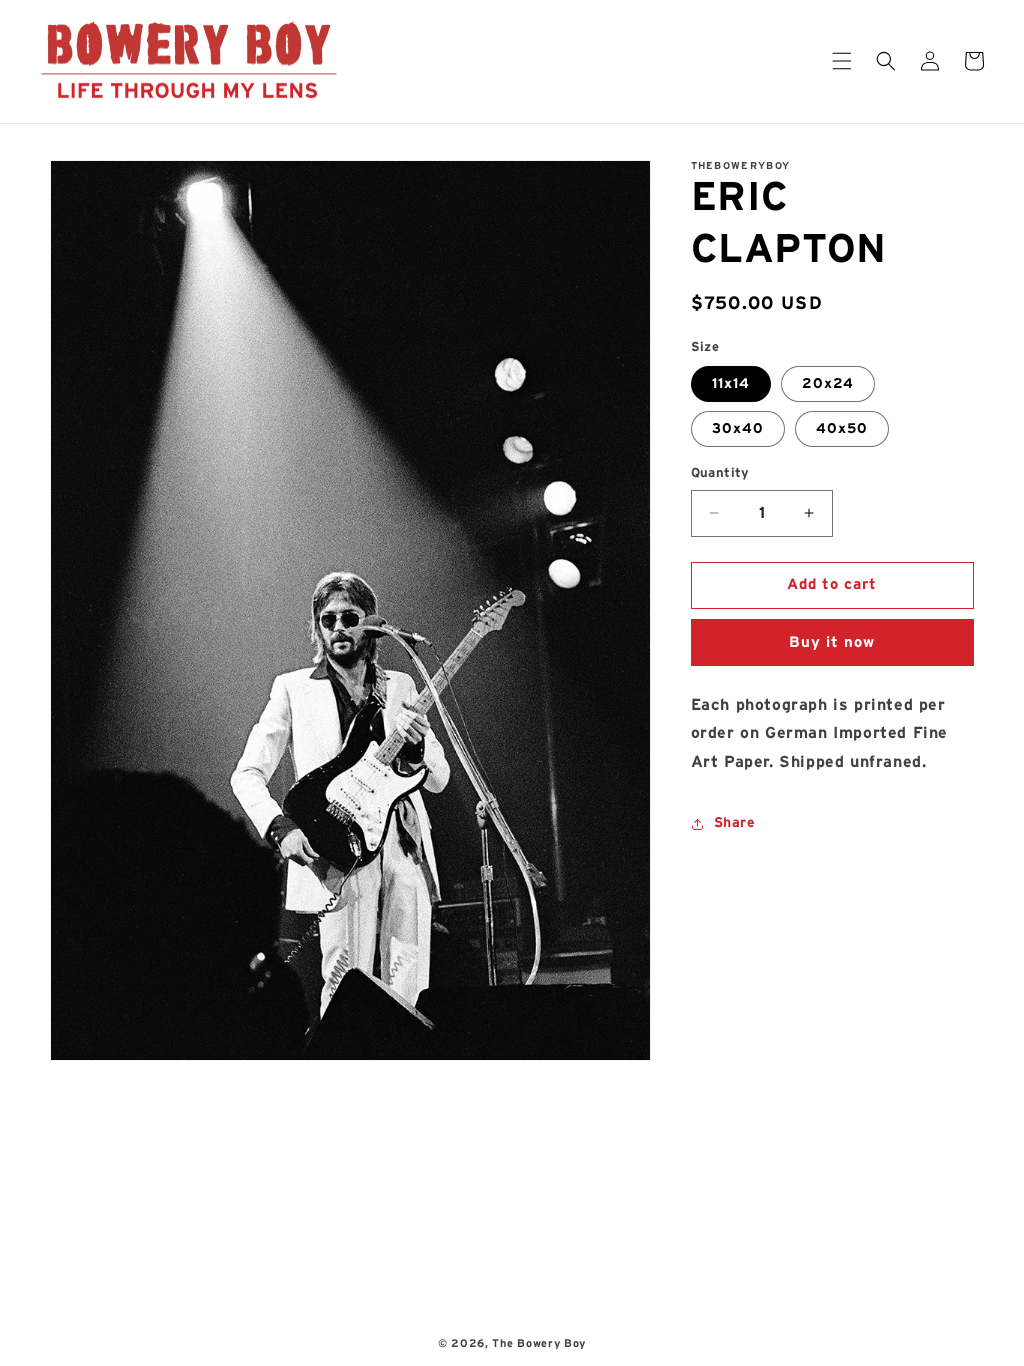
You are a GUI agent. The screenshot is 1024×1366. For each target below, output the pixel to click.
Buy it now (832, 642)
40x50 (842, 429)
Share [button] (735, 823)
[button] (842, 61)
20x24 (828, 384)
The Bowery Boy (539, 1343)
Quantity (720, 473)
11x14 (731, 384)
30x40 (738, 429)
